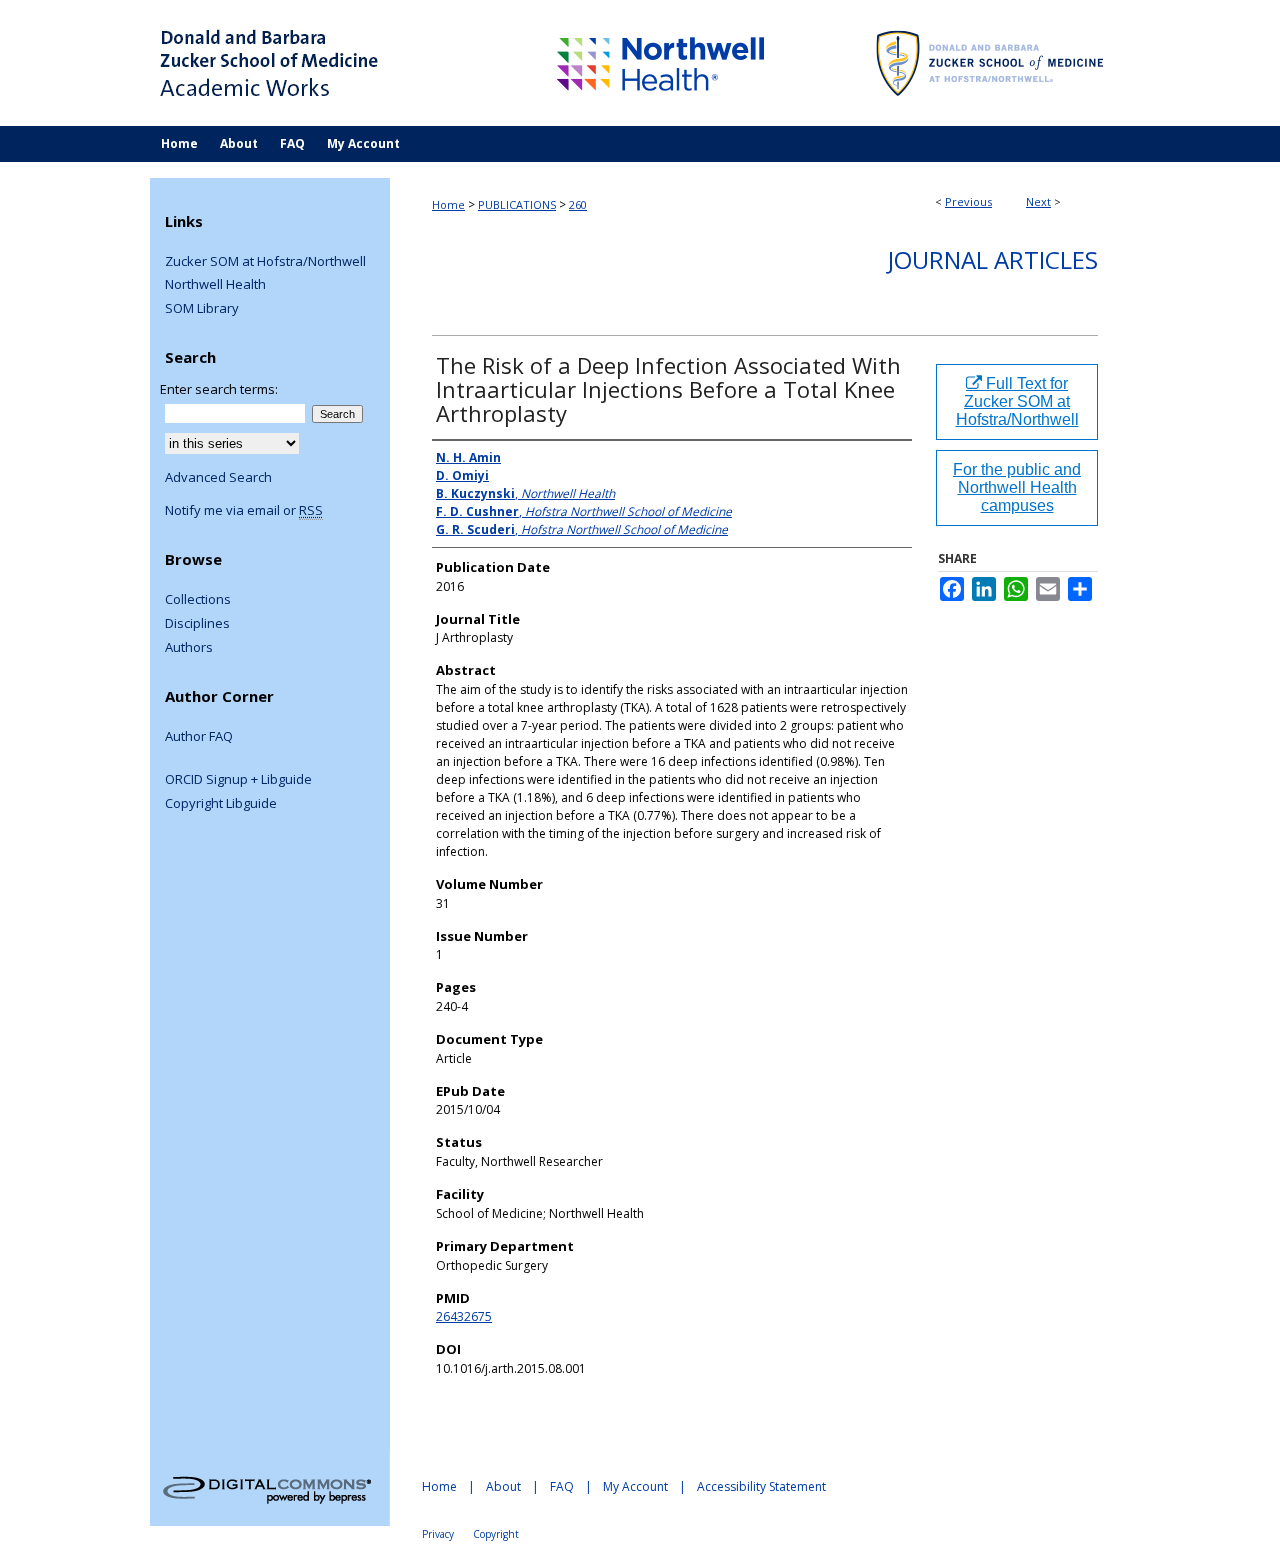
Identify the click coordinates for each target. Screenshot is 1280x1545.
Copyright (496, 1534)
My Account (635, 1486)
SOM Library (202, 309)
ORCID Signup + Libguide (238, 780)
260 (578, 204)
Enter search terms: (219, 389)
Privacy (438, 1534)
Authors (189, 648)
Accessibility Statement (761, 1486)
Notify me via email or (244, 511)
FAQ (562, 1486)
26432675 (464, 1316)
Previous (968, 201)
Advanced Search (218, 477)
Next (1038, 201)
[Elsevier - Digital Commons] (270, 1488)
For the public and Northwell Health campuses (1017, 487)
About (503, 1486)
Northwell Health (215, 285)
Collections (198, 600)
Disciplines (197, 624)
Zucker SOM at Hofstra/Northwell (265, 262)
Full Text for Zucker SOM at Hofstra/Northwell (1017, 401)
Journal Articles (993, 259)
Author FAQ (199, 737)
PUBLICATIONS (517, 204)
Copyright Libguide (221, 804)
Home (448, 204)
